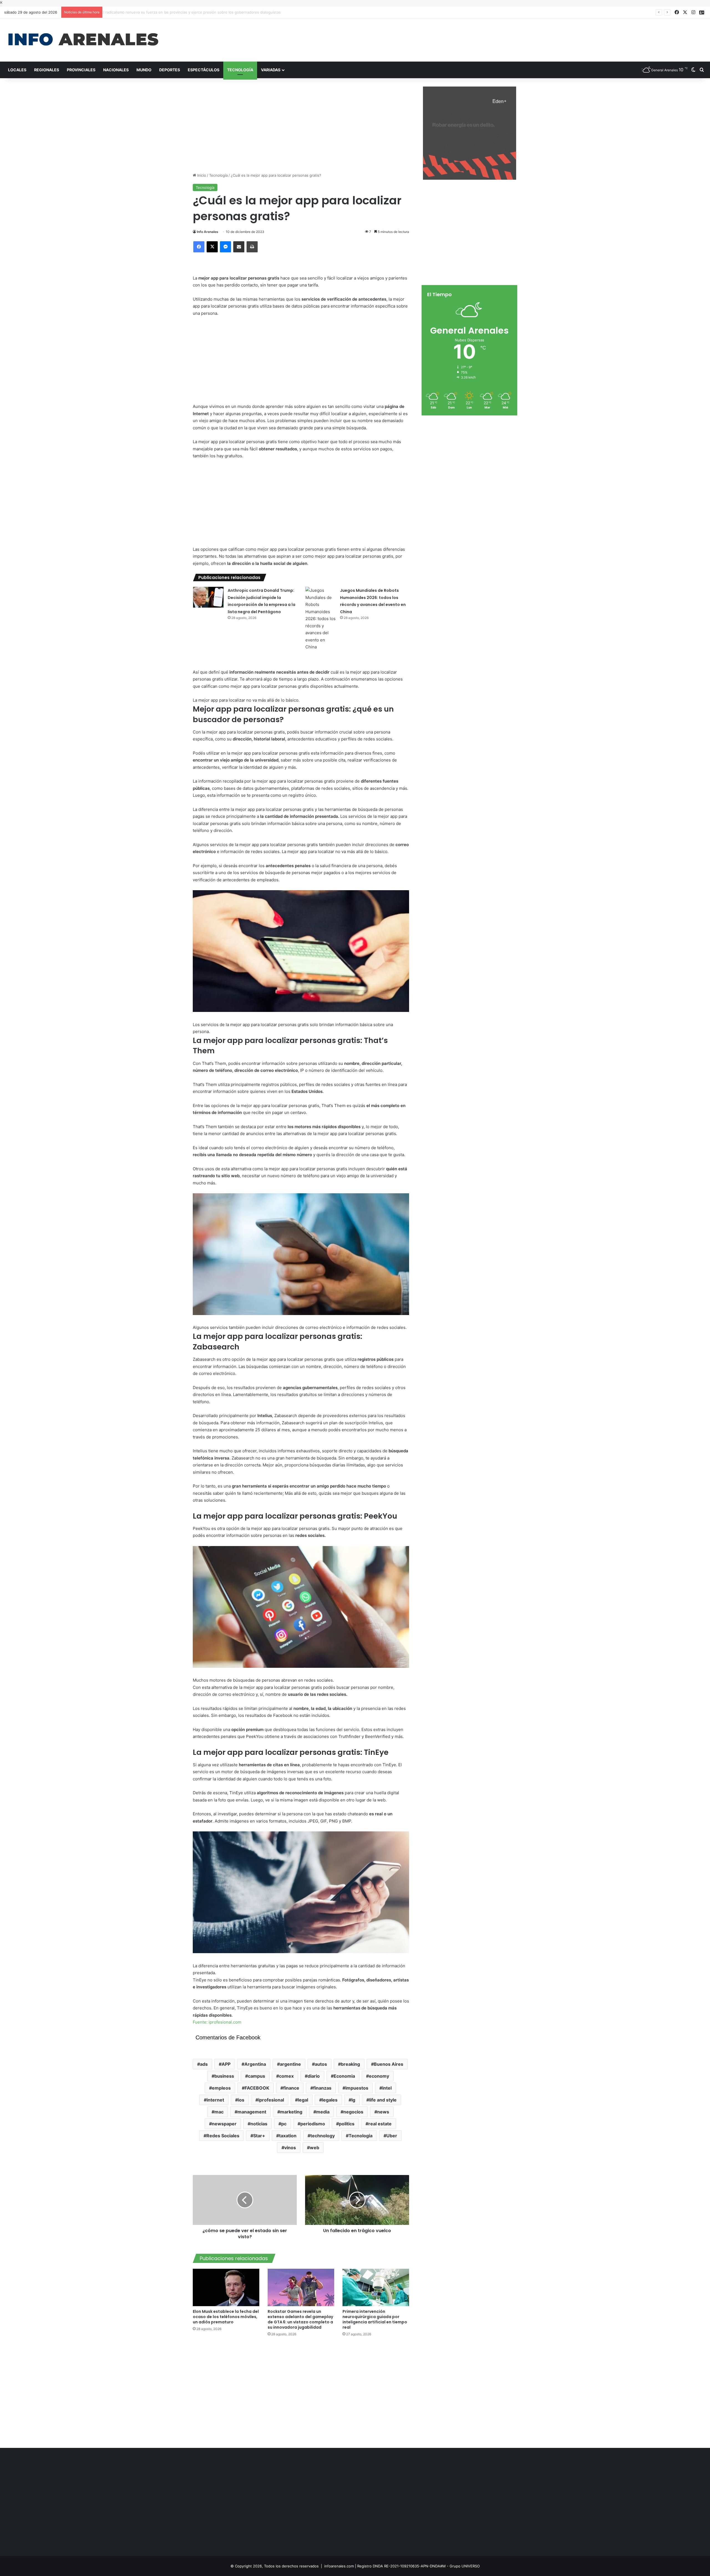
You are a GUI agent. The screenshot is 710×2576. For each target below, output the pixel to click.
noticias (259, 2124)
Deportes (170, 70)
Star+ (259, 2136)
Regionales (47, 70)
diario (314, 2076)
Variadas (271, 70)
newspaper (224, 2124)
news (383, 2112)
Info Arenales (208, 232)
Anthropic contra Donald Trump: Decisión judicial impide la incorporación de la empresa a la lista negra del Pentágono (206, 12)
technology (323, 2136)
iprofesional (271, 2100)
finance (291, 2088)
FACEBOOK (257, 2088)
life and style (383, 2100)
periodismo (313, 2124)
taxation (288, 2136)
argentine (290, 2064)
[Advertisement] (473, 36)
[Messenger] (225, 247)
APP (226, 2064)
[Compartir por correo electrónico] (239, 247)
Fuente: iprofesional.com (217, 2022)
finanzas (322, 2088)
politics (347, 2124)
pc (284, 2124)
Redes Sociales (223, 2136)
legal (303, 2100)
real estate (380, 2124)
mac (219, 2112)
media (323, 2112)
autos (321, 2064)
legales (330, 2100)
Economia (344, 2076)
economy (379, 2076)
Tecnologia (361, 2136)
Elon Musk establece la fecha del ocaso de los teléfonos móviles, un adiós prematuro (226, 2317)
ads (204, 2064)
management (252, 2112)
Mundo (144, 70)
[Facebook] (199, 247)
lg (353, 2100)
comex (286, 2076)
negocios (353, 2112)
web (315, 2148)
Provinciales (81, 70)
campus (257, 2076)
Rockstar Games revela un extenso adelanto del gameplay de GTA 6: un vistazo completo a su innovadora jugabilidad (300, 2319)
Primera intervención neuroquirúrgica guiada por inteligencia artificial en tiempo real (375, 2319)
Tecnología (240, 70)
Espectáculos (204, 70)
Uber (392, 2136)
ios (241, 2100)
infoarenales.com (339, 2566)
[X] (212, 247)
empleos (221, 2088)
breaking (350, 2064)
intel (387, 2088)
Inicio (201, 175)
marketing (291, 2112)
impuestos (357, 2088)
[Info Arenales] (83, 40)
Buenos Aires (389, 2064)
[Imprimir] (252, 247)
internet (215, 2100)
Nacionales (116, 70)
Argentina (255, 2064)
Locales (17, 70)
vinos (290, 2148)
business (224, 2076)
